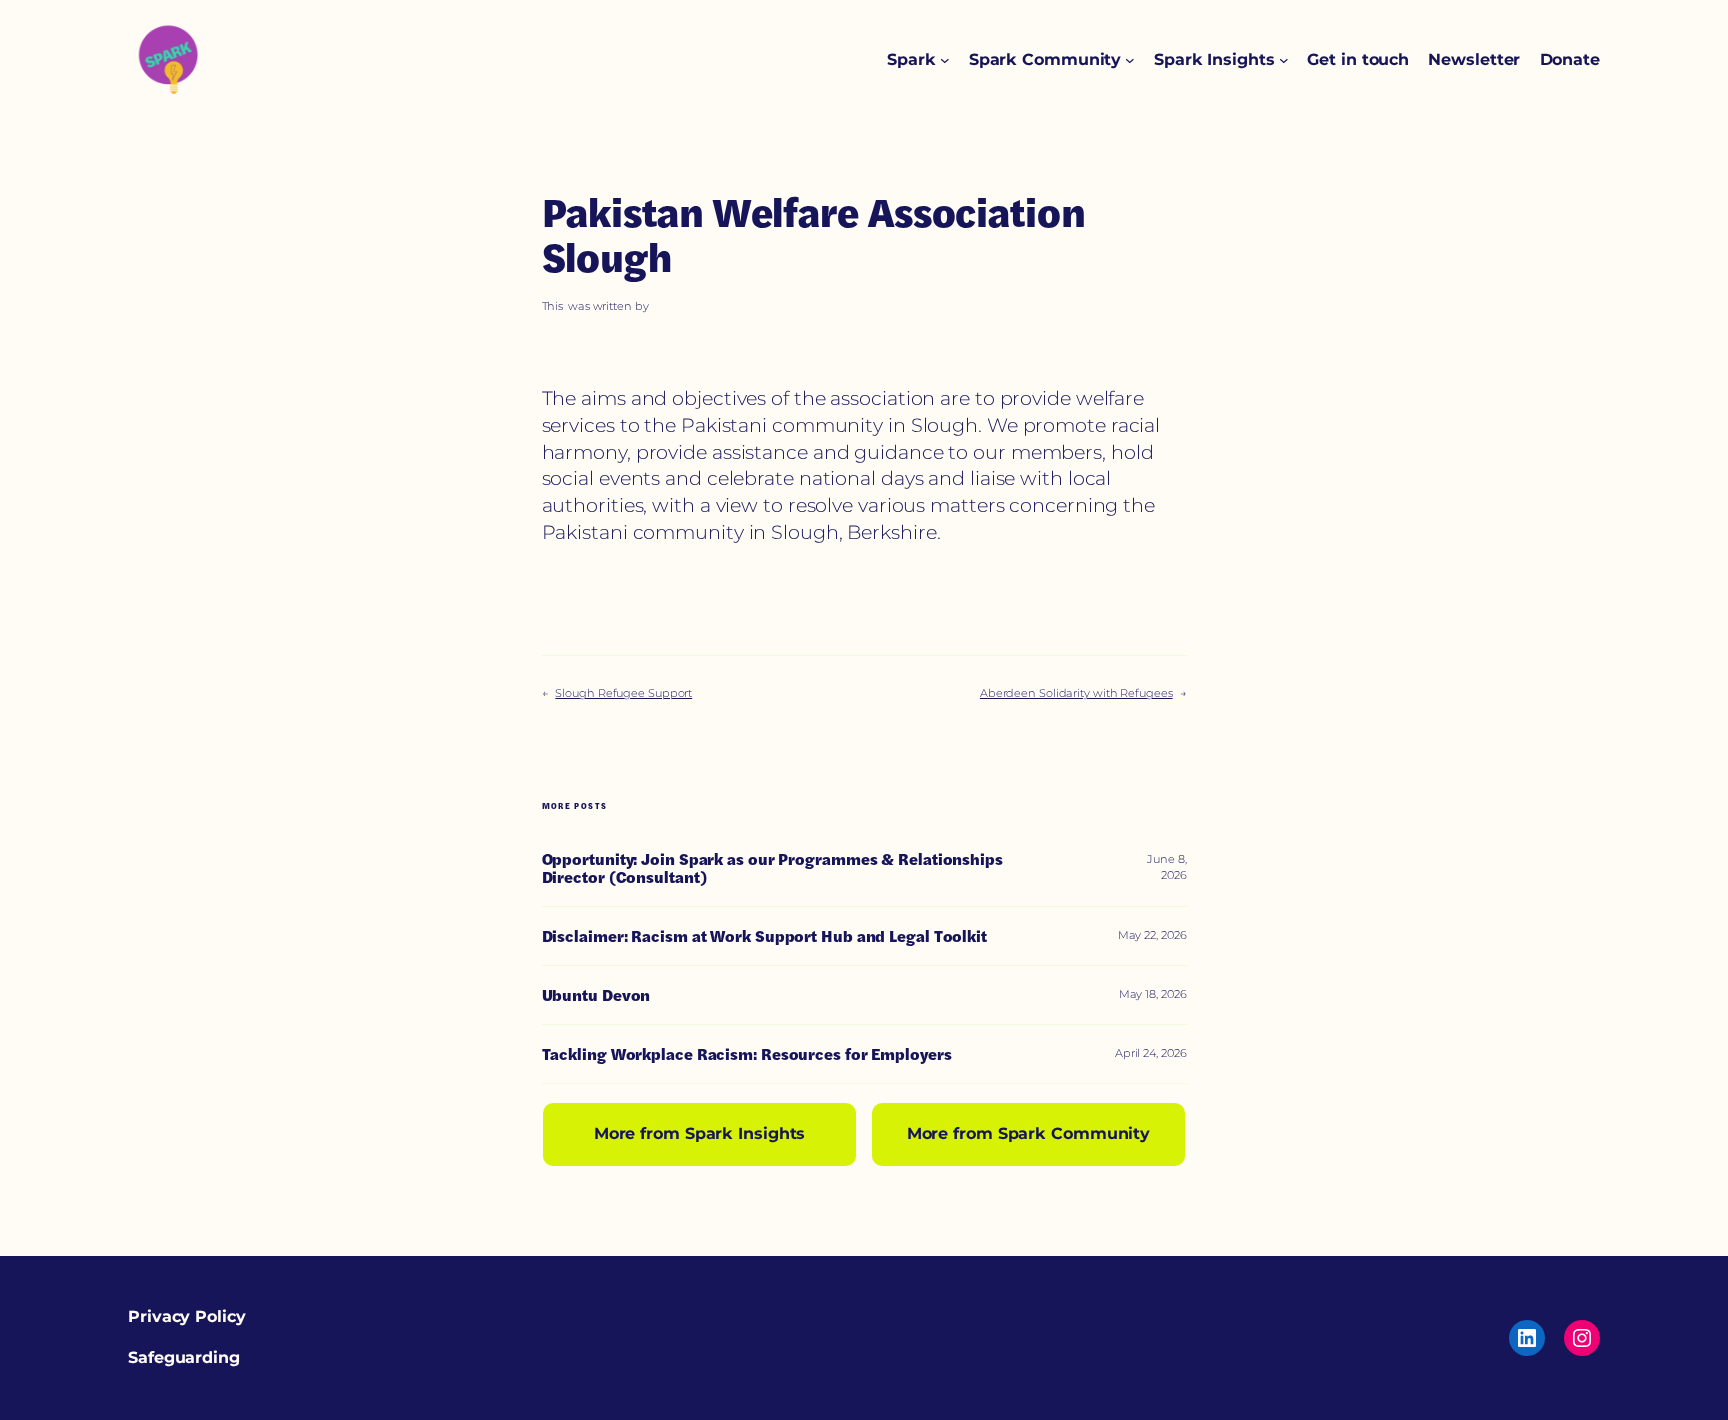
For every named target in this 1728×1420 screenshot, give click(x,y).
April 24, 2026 (1151, 1053)
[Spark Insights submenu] (1284, 60)
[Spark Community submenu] (1130, 60)
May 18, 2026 (1153, 994)
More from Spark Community (1029, 1133)
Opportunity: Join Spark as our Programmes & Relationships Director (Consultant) (772, 868)
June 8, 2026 (1166, 867)
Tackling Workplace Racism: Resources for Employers (747, 1054)
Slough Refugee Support (623, 693)
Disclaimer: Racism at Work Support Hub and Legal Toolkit (764, 936)
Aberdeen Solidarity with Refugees (1076, 693)
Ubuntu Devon (596, 995)
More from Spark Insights (700, 1133)
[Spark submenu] (945, 60)
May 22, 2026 (1152, 935)
